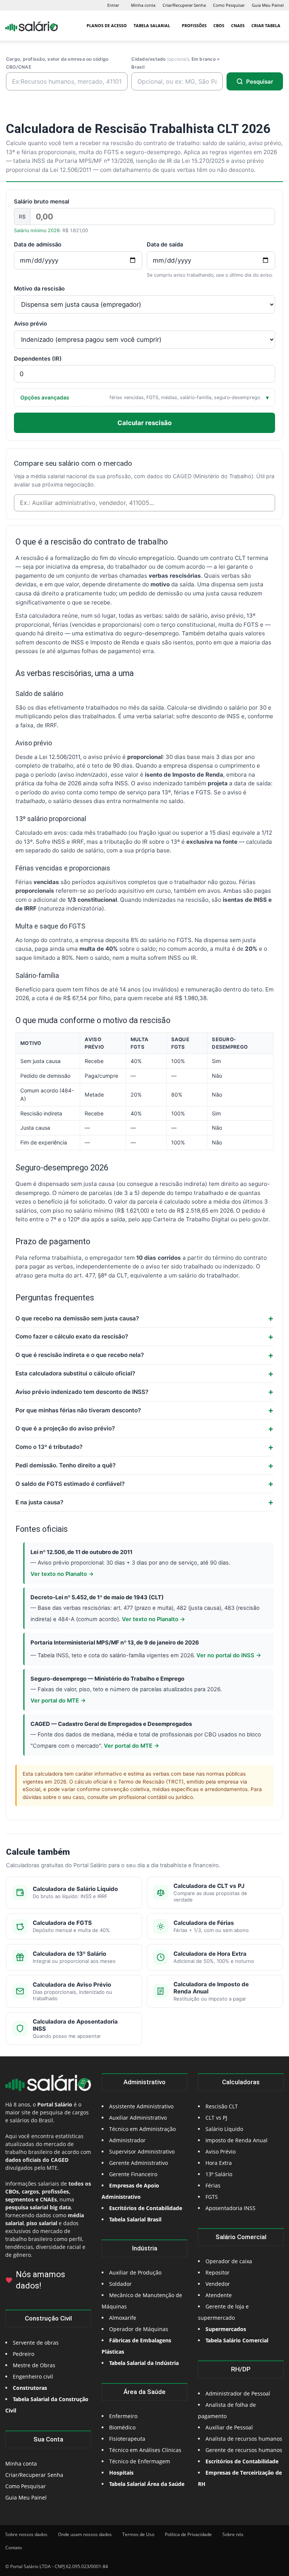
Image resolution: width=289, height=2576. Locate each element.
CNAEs (238, 25)
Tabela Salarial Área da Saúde (147, 2484)
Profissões (194, 25)
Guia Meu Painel (268, 5)
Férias (213, 2185)
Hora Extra (219, 2163)
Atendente (219, 2295)
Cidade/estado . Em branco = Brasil (176, 63)
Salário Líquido (224, 2129)
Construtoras (30, 2388)
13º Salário (219, 2174)
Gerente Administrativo (138, 2163)
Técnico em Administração (142, 2129)
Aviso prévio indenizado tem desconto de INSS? (82, 1392)
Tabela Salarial (152, 25)
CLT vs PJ (216, 2118)
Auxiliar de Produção (135, 2272)
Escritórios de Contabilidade (242, 2461)
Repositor (218, 2272)
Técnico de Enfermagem (140, 2461)
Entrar (113, 5)
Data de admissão (38, 245)
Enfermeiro (123, 2416)
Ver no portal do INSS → (229, 1655)
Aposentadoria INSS (230, 2208)
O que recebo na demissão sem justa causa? (77, 1318)
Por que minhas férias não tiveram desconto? (78, 1410)
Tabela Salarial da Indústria (144, 2363)
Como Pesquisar (229, 5)
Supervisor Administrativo (142, 2152)
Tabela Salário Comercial (237, 2340)
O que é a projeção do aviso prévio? (65, 1428)
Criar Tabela (266, 25)
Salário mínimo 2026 (37, 230)
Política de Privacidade (188, 2534)
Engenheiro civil (33, 2376)
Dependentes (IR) (38, 359)
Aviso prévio (30, 324)
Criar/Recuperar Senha (184, 5)
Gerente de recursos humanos (244, 2450)
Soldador (120, 2284)
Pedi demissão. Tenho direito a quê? (65, 1465)
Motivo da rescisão (39, 289)
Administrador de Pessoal (238, 2393)
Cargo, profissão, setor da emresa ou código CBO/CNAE (57, 63)
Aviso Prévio (221, 2152)
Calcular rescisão (144, 423)
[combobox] (144, 503)
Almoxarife (123, 2318)
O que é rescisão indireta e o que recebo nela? (80, 1355)
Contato (14, 2548)
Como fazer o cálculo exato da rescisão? (72, 1336)
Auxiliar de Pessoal (229, 2427)
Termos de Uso (138, 2534)
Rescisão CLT (222, 2106)
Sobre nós (233, 2534)
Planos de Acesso (107, 25)
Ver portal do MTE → (58, 1701)
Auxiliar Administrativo (138, 2118)
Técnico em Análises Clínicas (145, 2450)
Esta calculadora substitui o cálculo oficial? (75, 1373)
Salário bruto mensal (42, 202)
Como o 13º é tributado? (49, 1447)
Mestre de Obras (34, 2365)
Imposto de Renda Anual (237, 2140)
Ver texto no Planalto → (62, 1574)
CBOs (219, 25)
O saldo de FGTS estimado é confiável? (70, 1484)
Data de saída (165, 245)
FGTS (212, 2197)
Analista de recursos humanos (244, 2439)
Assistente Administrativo (141, 2106)
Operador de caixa (229, 2261)
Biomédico (122, 2427)
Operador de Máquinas (139, 2329)
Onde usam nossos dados (85, 2534)
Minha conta (143, 5)
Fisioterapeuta (127, 2439)
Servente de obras (36, 2343)
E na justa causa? (39, 1502)
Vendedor (218, 2284)
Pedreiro (24, 2354)
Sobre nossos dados (26, 2534)
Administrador (127, 2140)
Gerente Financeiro (133, 2174)
